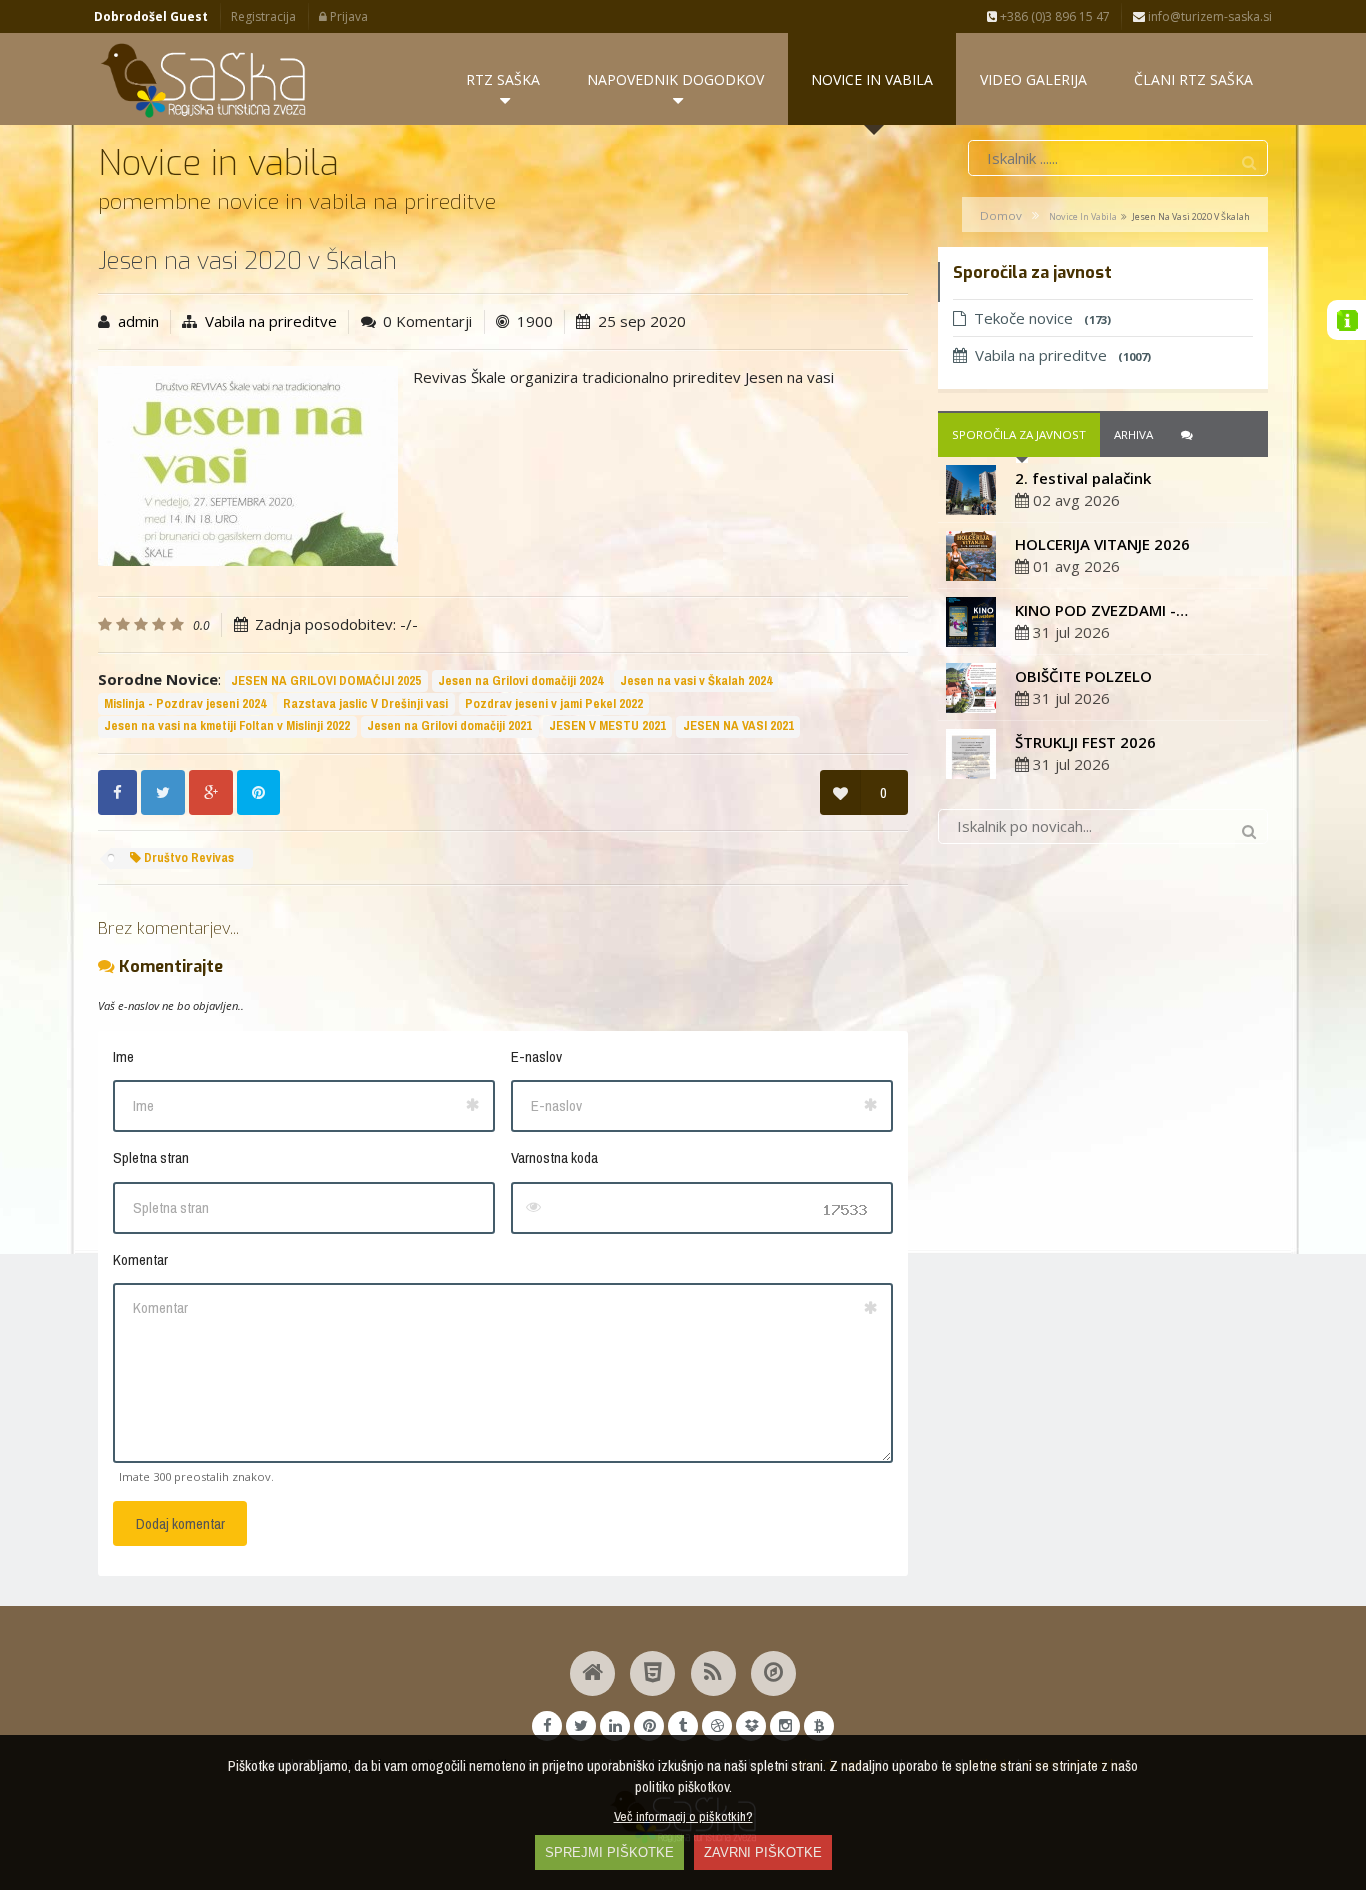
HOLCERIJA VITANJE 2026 (1102, 544)
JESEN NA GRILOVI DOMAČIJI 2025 (326, 680)
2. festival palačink (1083, 478)
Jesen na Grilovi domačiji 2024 (520, 680)
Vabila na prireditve (271, 321)
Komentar (140, 1259)
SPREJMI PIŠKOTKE (609, 1852)
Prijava (347, 16)
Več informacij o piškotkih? (683, 1816)
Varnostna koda (554, 1157)
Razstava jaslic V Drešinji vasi (365, 703)
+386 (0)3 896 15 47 (1053, 16)
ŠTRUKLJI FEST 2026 (1085, 742)
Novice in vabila (1083, 216)
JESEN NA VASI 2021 (738, 725)
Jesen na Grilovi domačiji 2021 (449, 725)
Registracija (263, 16)
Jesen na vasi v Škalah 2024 (696, 680)
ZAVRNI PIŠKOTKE (763, 1852)
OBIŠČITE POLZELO (1083, 676)
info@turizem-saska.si (1208, 16)
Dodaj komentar (180, 1523)
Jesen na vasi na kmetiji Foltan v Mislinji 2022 (227, 725)
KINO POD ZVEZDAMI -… (1101, 610)
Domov (1001, 215)
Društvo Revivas (187, 857)
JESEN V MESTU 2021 (607, 725)
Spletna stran (151, 1157)
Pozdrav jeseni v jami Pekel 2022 (554, 703)
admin (138, 321)
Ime (123, 1056)
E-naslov (536, 1056)
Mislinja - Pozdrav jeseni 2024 (185, 703)
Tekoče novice (1042, 318)
